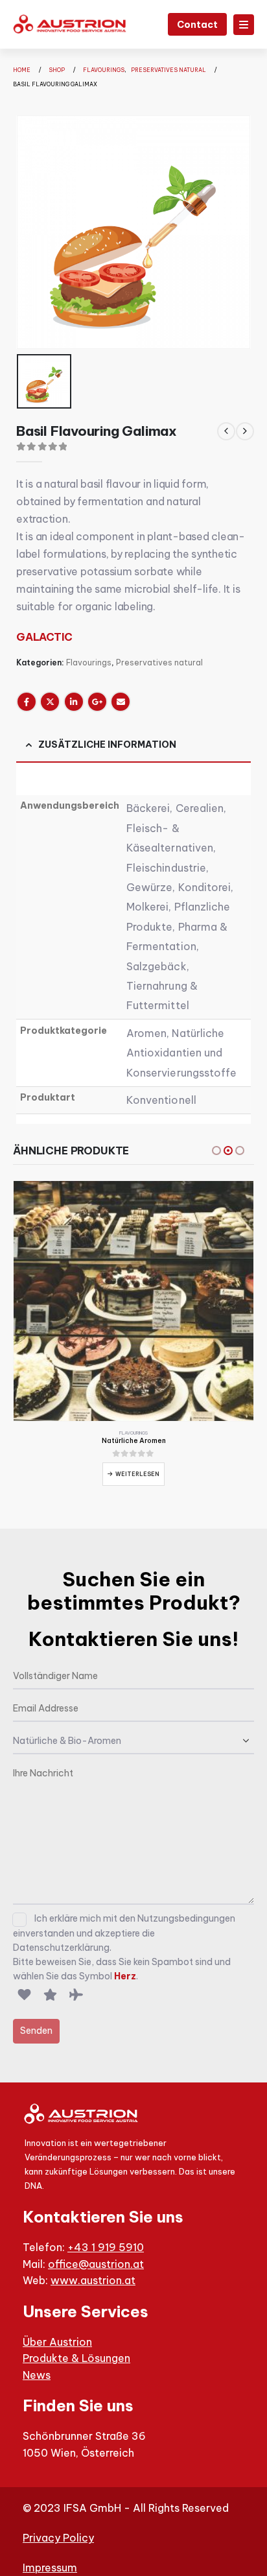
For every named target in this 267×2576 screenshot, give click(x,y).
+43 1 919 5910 (106, 2247)
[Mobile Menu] (244, 25)
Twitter (50, 702)
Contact (197, 25)
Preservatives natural (159, 662)
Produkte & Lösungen (76, 2358)
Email (121, 702)
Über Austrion (57, 2342)
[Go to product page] (133, 1301)
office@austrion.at (96, 2264)
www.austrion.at (93, 2280)
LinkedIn (74, 702)
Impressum (50, 2568)
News (37, 2375)
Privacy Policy (58, 2538)
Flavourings (89, 662)
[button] (216, 1151)
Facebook (27, 702)
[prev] (226, 431)
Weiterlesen (137, 1474)
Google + (97, 702)
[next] (245, 431)
